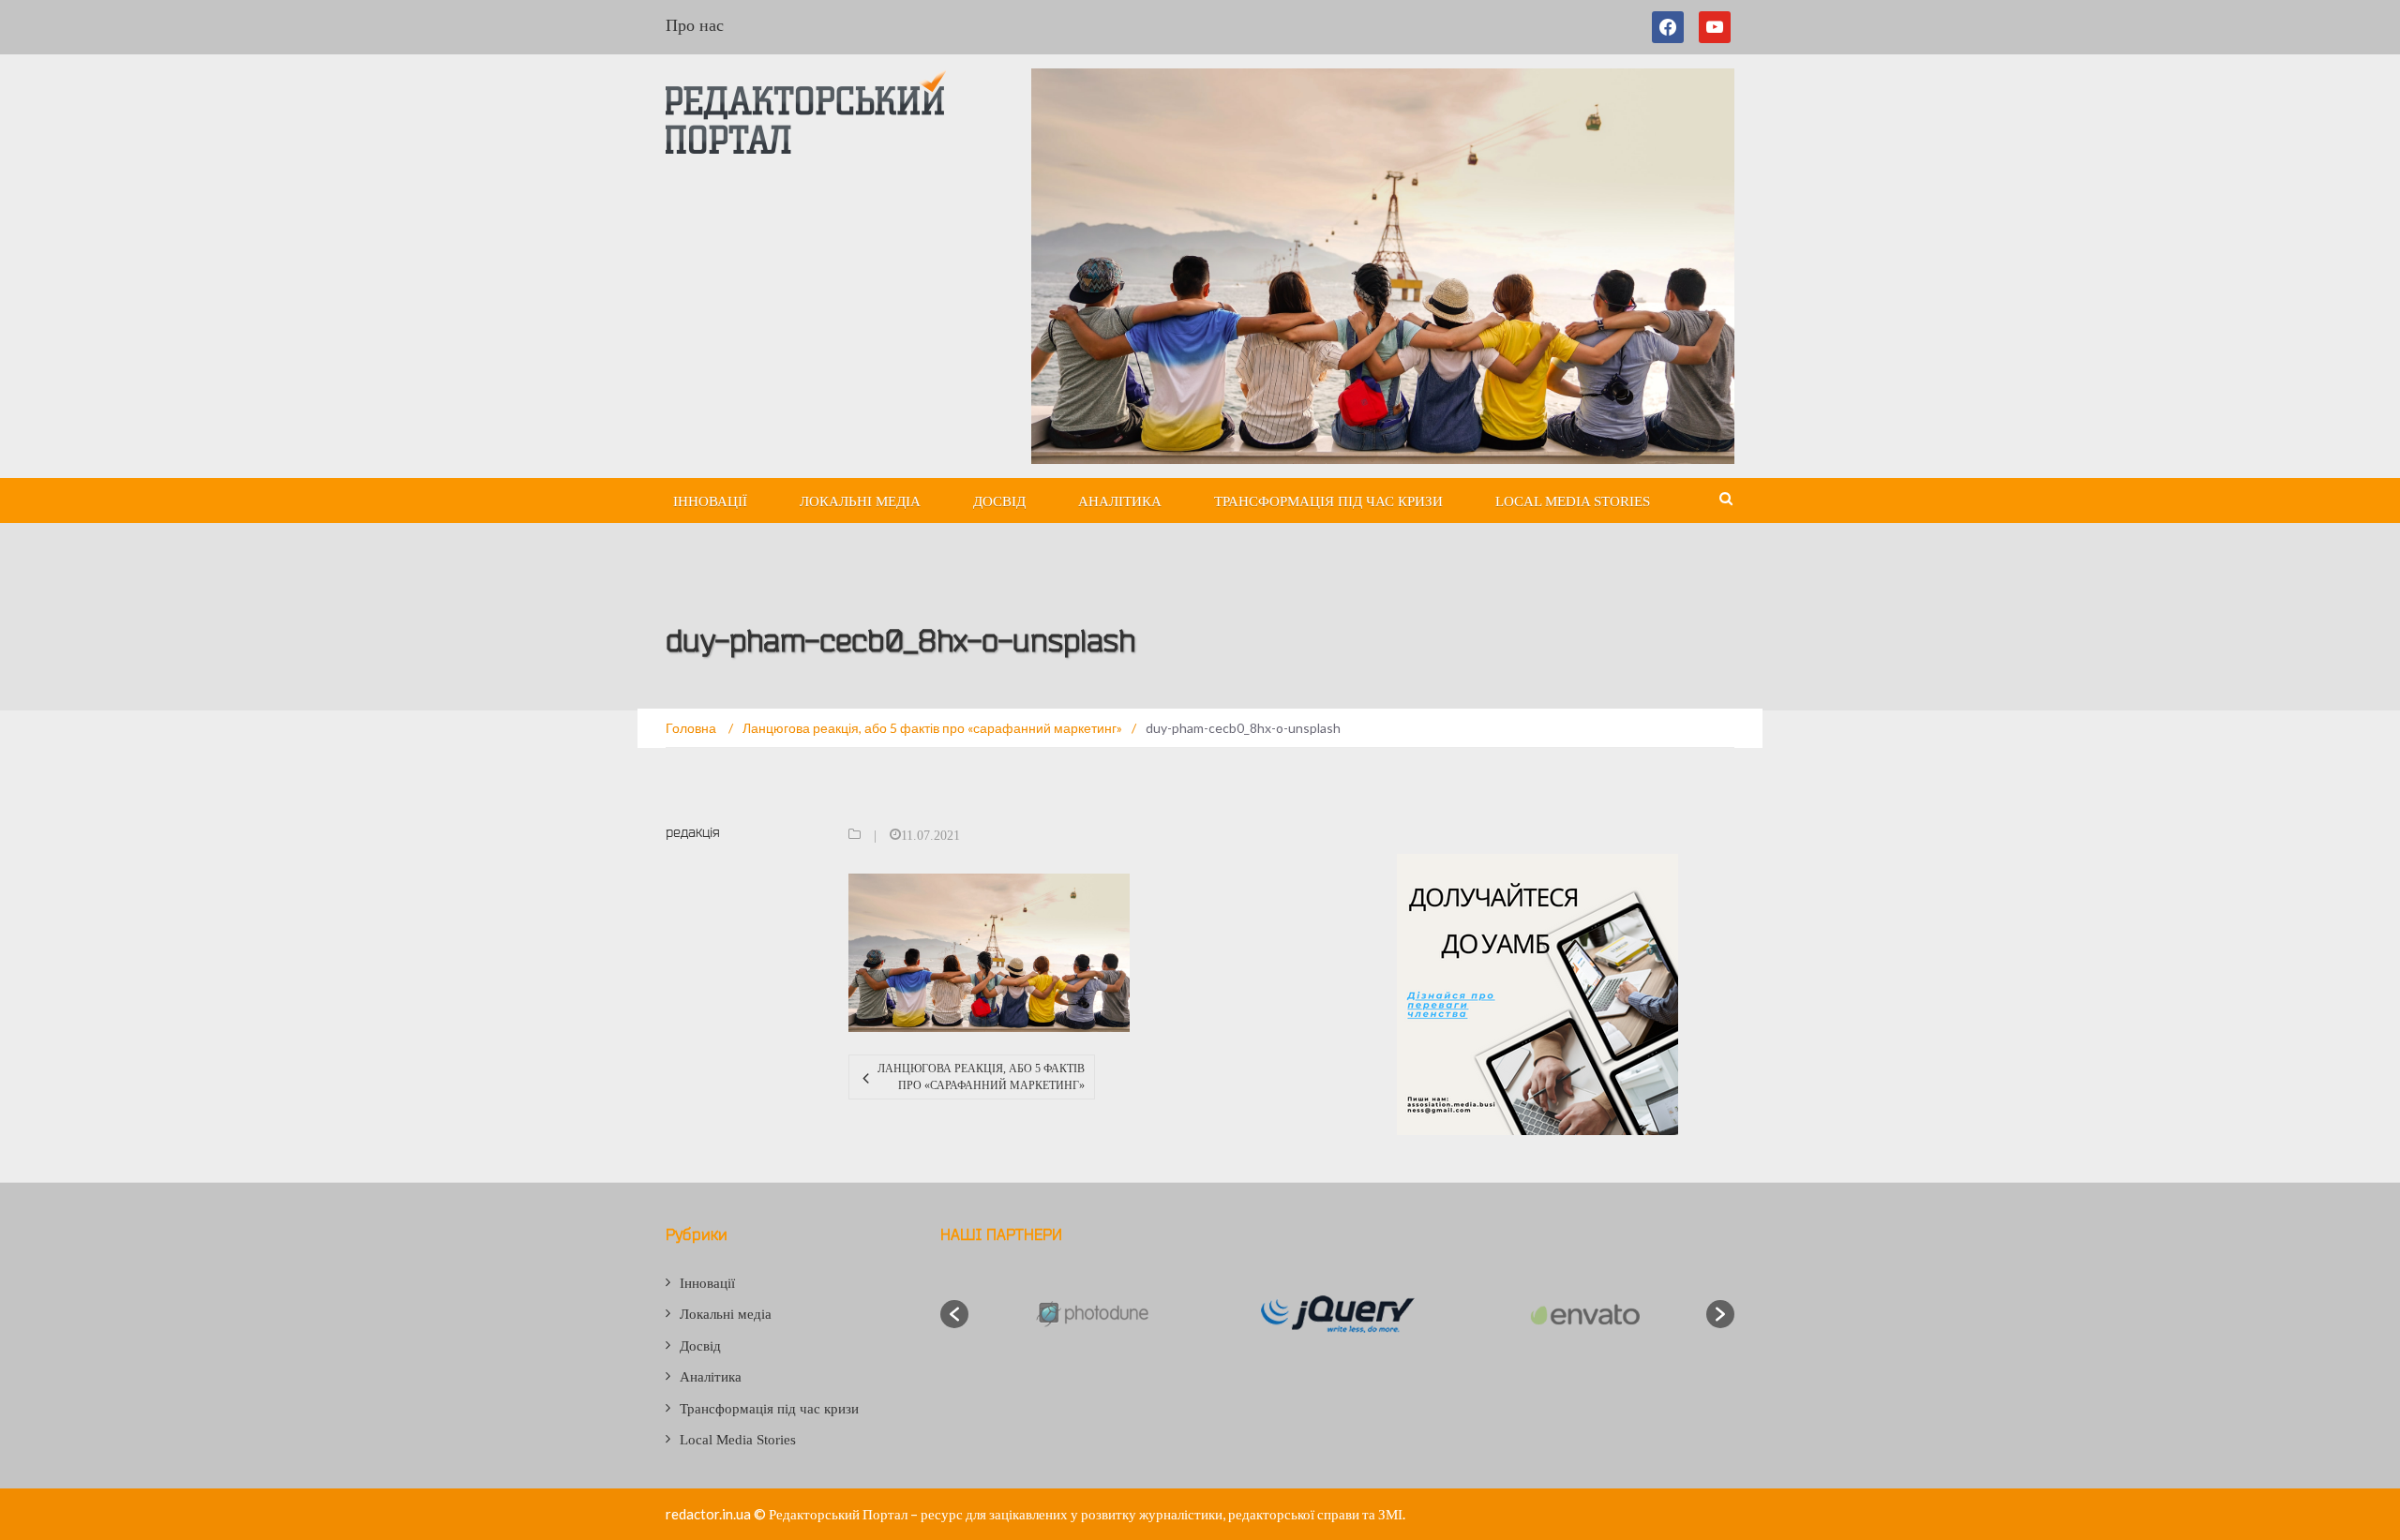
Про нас (695, 25)
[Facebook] (1672, 27)
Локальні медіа (860, 501)
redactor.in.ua (708, 1514)
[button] (954, 1314)
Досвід (999, 501)
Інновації (710, 501)
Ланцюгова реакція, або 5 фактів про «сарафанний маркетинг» (981, 1077)
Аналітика (1120, 501)
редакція (693, 832)
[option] (1091, 1314)
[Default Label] (1715, 27)
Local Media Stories (1573, 501)
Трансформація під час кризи (1328, 501)
